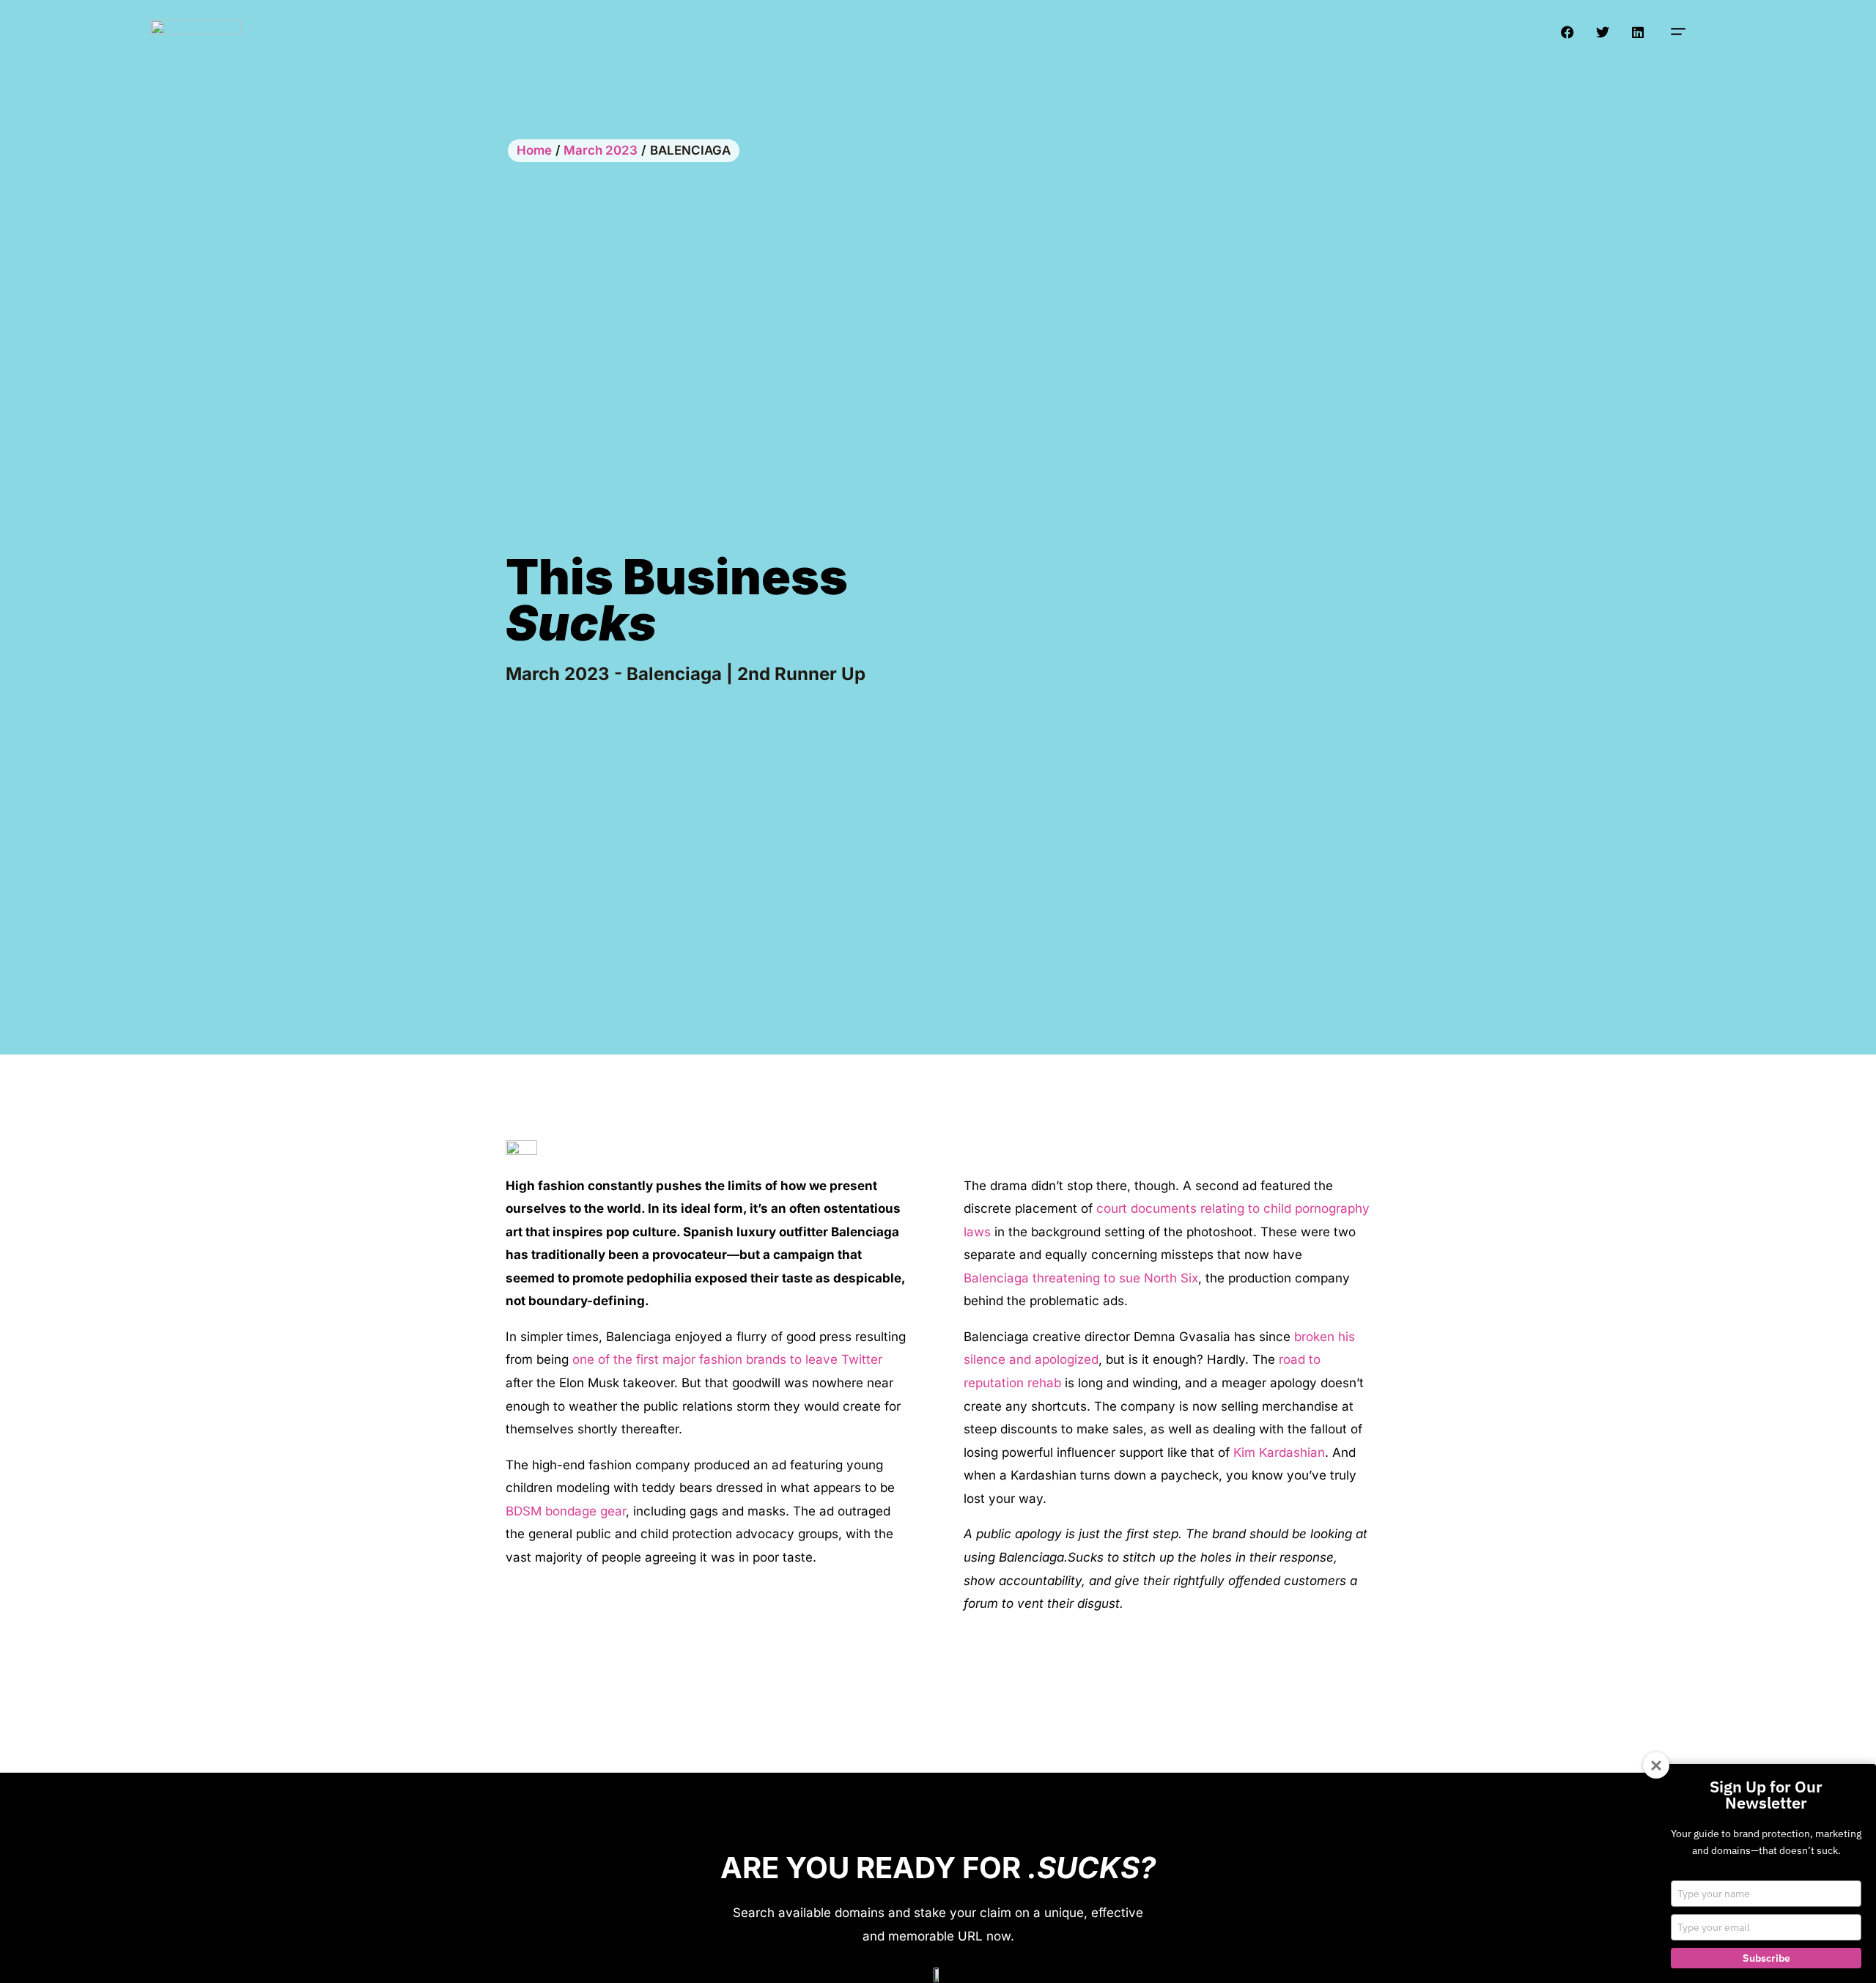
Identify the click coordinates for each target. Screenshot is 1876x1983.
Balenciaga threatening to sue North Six (1081, 1278)
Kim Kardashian (1279, 1452)
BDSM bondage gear (566, 1511)
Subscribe (1766, 1958)
